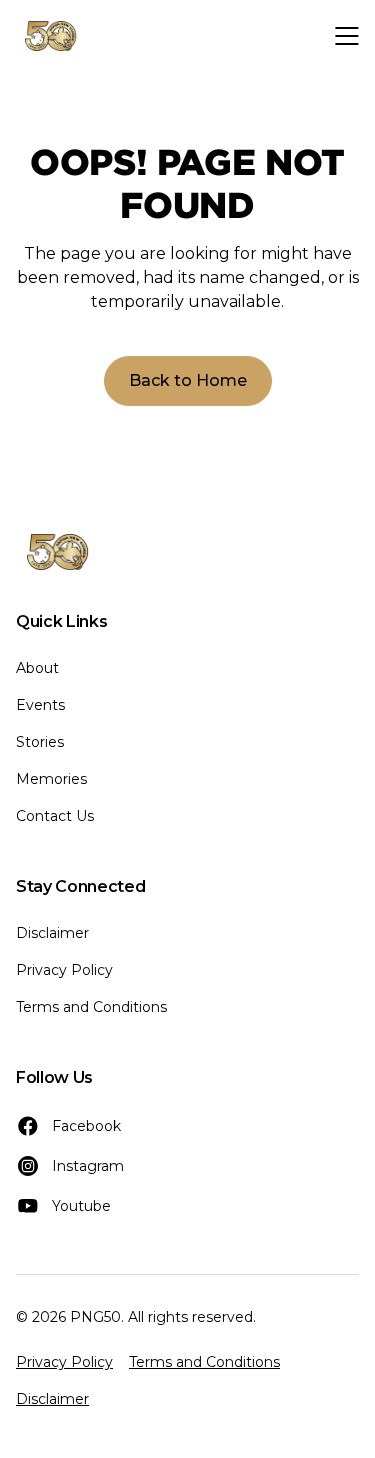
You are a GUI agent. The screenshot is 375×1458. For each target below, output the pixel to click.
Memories (51, 779)
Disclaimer (52, 933)
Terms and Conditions (91, 1007)
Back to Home (188, 380)
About (37, 668)
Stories (40, 742)
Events (40, 705)
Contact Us (55, 816)
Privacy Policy (64, 970)
